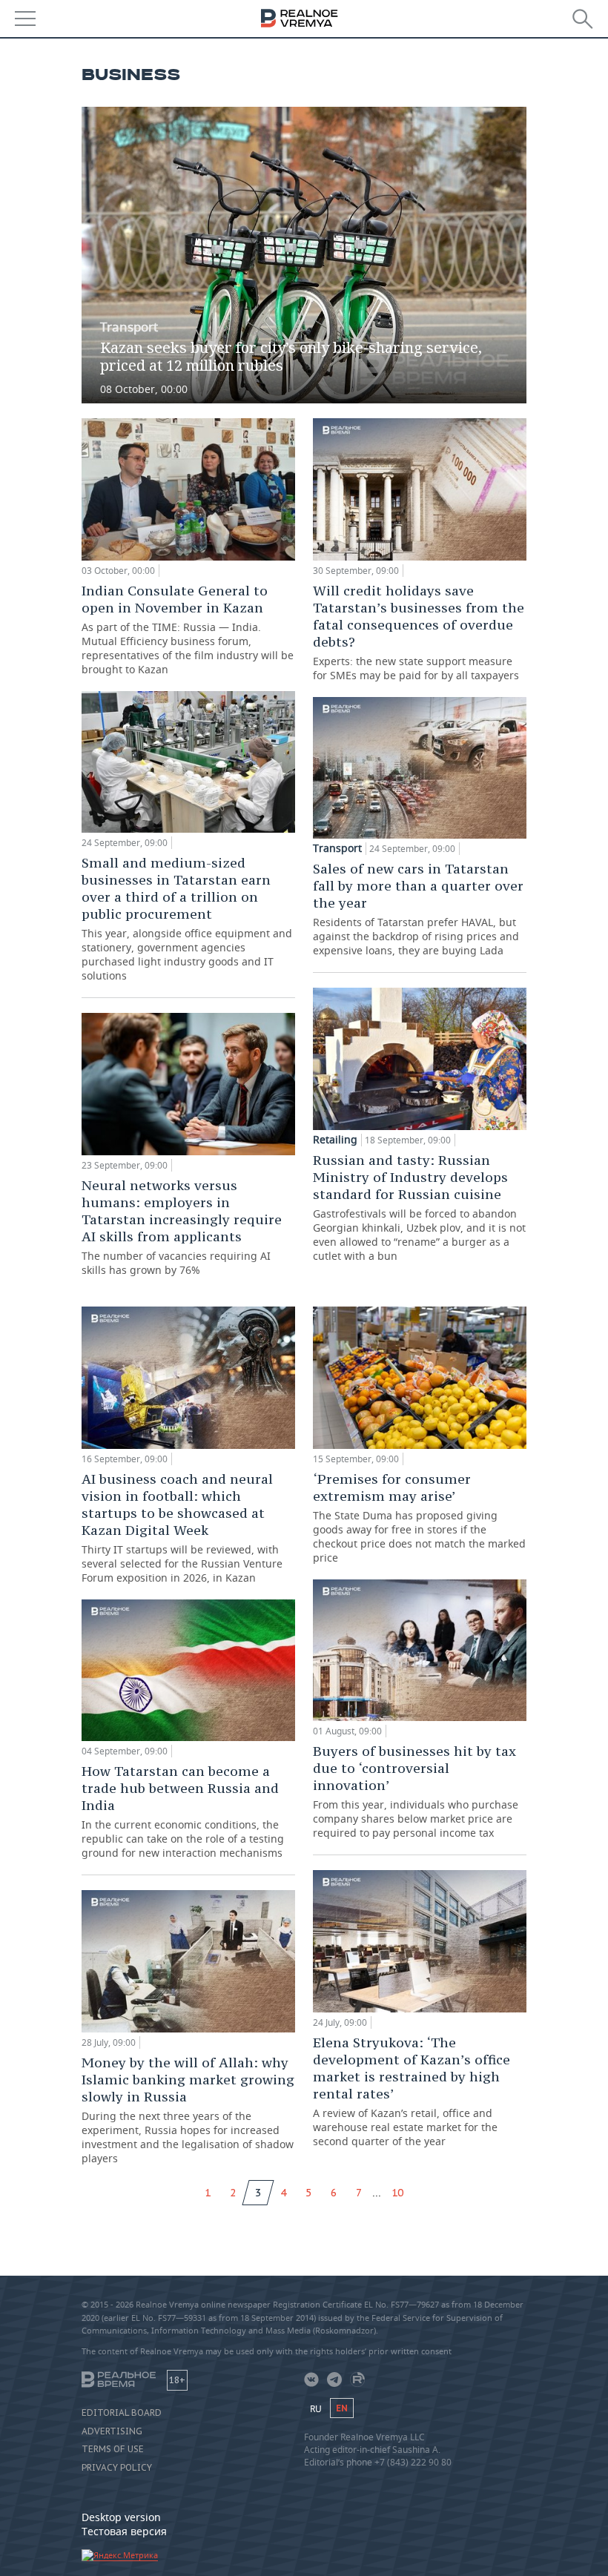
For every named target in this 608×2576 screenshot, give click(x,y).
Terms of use (113, 2449)
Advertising (112, 2431)
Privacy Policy (117, 2468)
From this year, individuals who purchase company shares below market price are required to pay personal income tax (416, 1791)
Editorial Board (122, 2413)
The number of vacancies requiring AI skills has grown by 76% (182, 1227)
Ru (316, 2409)
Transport (129, 327)
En (342, 2408)
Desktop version (121, 2517)
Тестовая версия (124, 2531)
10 (397, 2193)
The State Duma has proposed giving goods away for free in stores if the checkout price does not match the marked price (419, 1517)
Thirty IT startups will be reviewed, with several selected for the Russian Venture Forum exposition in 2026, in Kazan (182, 1528)
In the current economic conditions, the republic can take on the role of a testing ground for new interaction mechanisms (183, 1811)
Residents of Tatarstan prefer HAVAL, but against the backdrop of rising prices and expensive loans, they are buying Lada (418, 909)
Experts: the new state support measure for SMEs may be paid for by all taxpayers (419, 632)
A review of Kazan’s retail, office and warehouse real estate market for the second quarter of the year (412, 2091)
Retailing (335, 1140)
